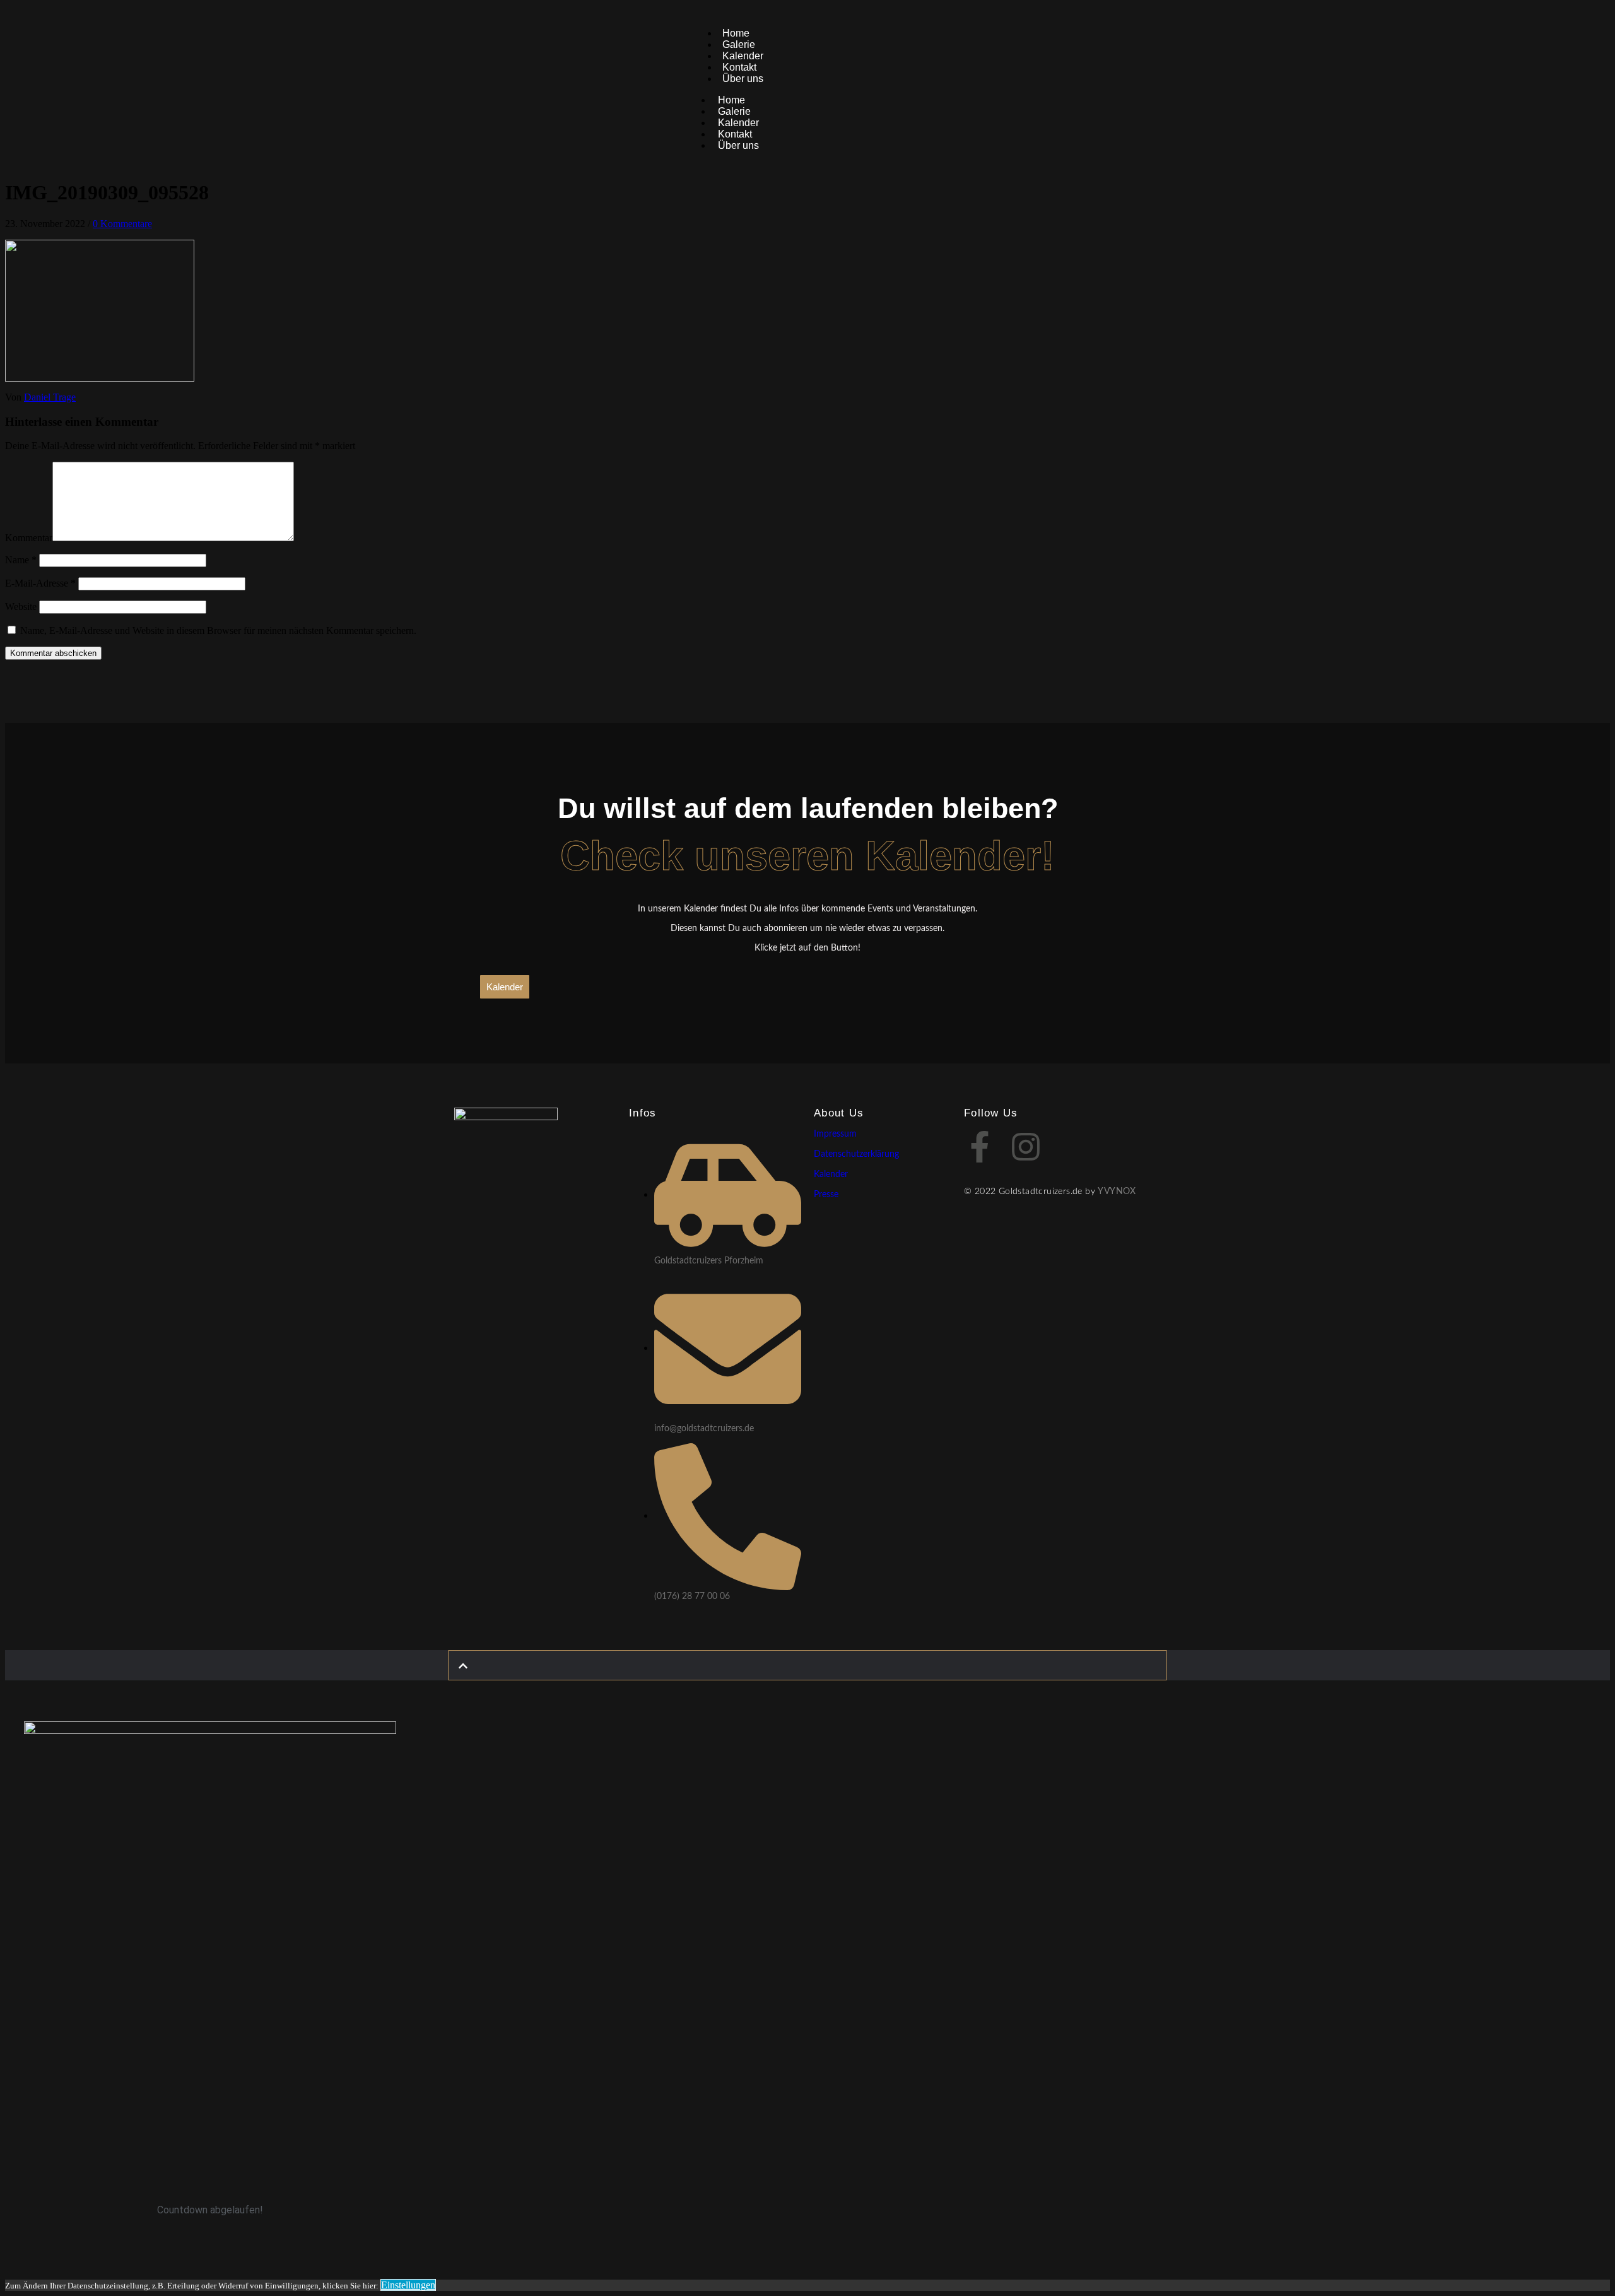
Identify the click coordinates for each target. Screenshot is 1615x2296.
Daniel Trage (50, 397)
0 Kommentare (122, 224)
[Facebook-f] (980, 1147)
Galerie (734, 111)
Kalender (738, 123)
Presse (826, 1195)
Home (731, 100)
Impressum (835, 1134)
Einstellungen (408, 2285)
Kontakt (735, 134)
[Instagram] (1026, 1147)
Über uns (743, 79)
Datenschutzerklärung (856, 1154)
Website (21, 606)
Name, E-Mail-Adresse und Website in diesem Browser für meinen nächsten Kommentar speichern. (218, 630)
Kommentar (29, 538)
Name (21, 560)
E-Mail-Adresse (40, 583)
